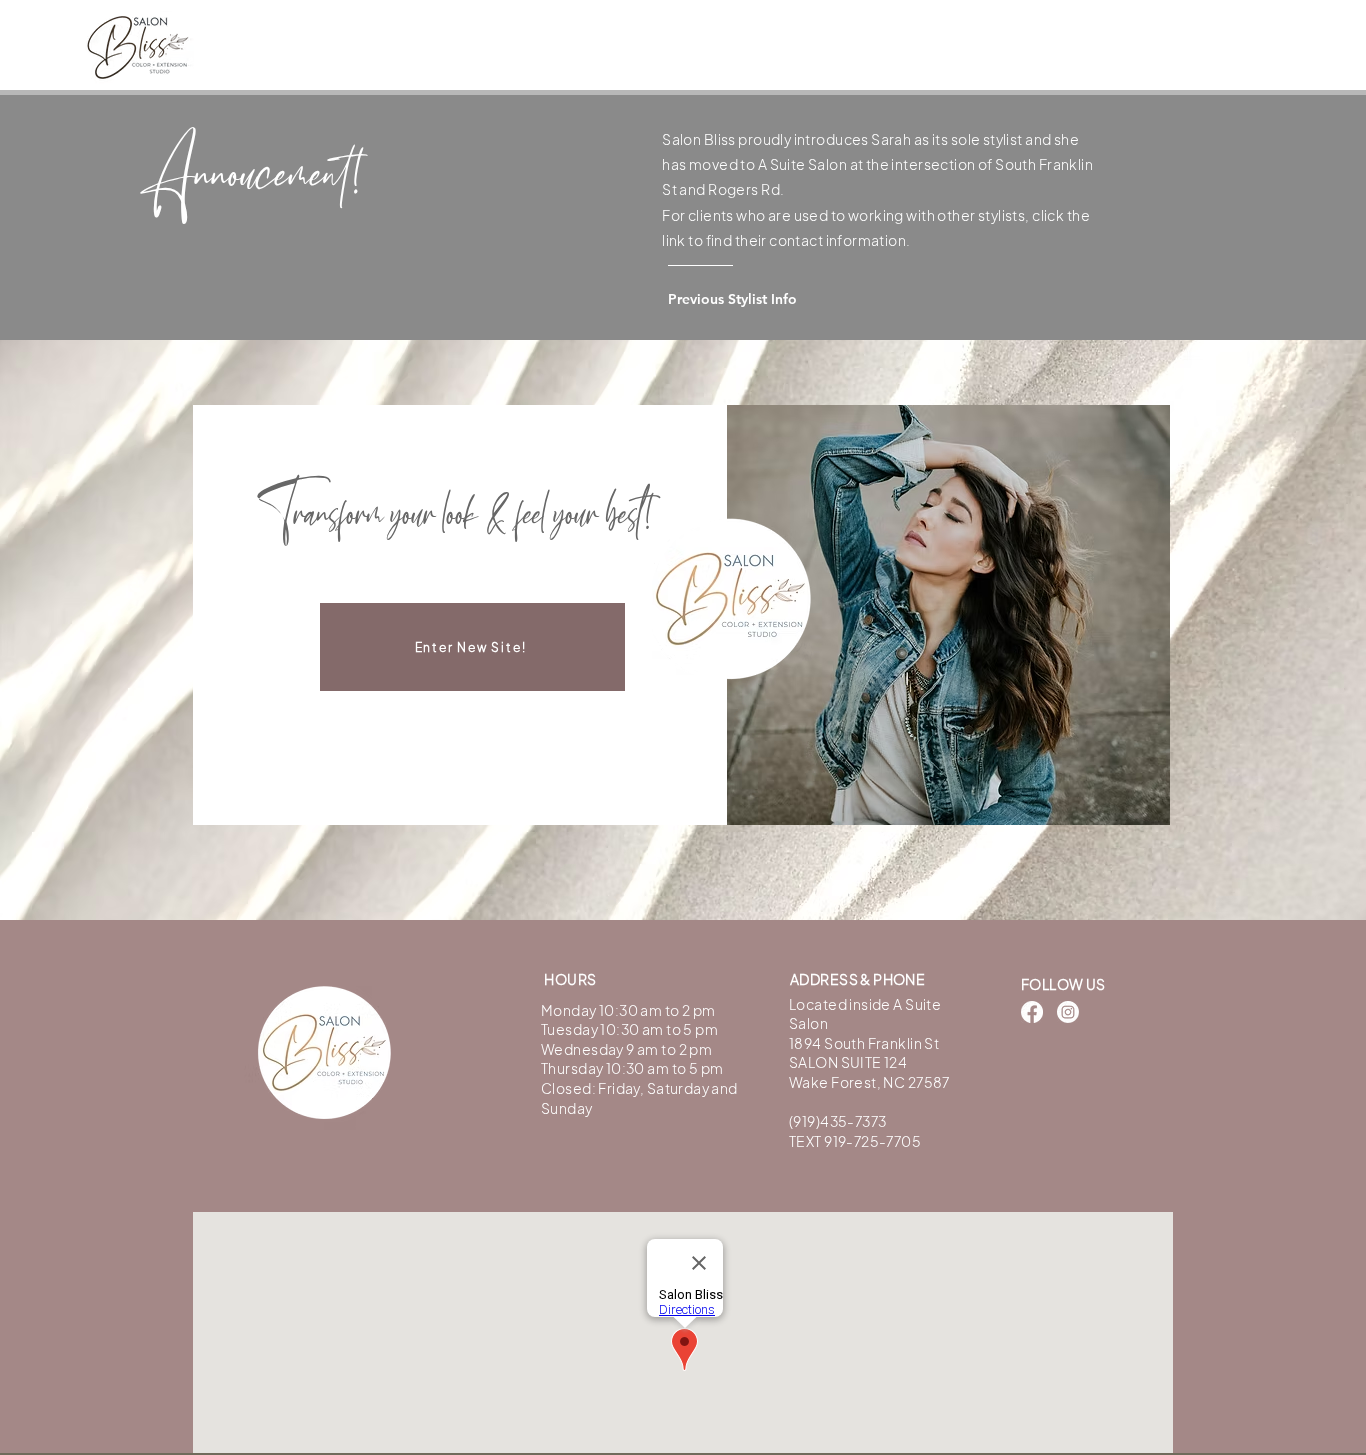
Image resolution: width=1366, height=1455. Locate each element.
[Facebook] (1032, 1012)
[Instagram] (1068, 1012)
